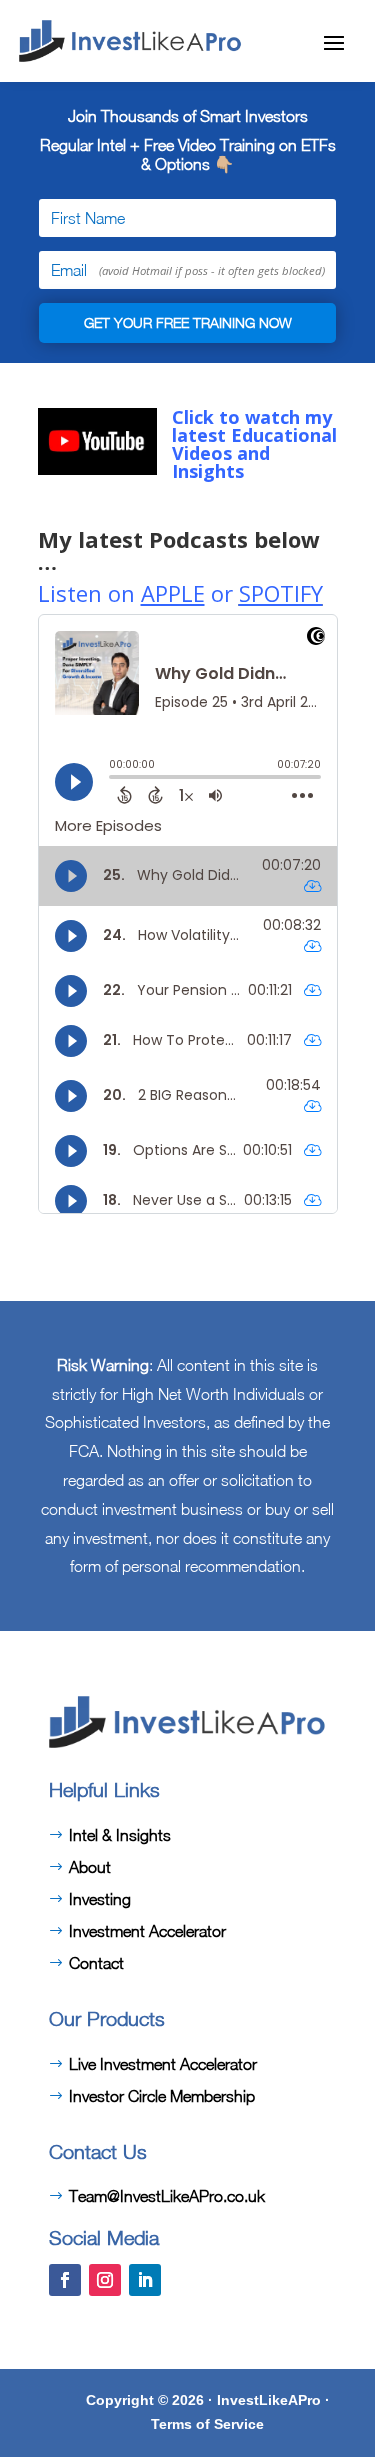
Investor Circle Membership (162, 2096)
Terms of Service (207, 2424)
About (90, 1867)
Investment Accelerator (147, 1931)
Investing (100, 1899)
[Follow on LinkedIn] (145, 2280)
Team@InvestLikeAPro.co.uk (167, 2196)
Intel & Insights (120, 1835)
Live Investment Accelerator (163, 2064)
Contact (96, 1963)
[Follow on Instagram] (105, 2280)
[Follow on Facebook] (65, 2280)
